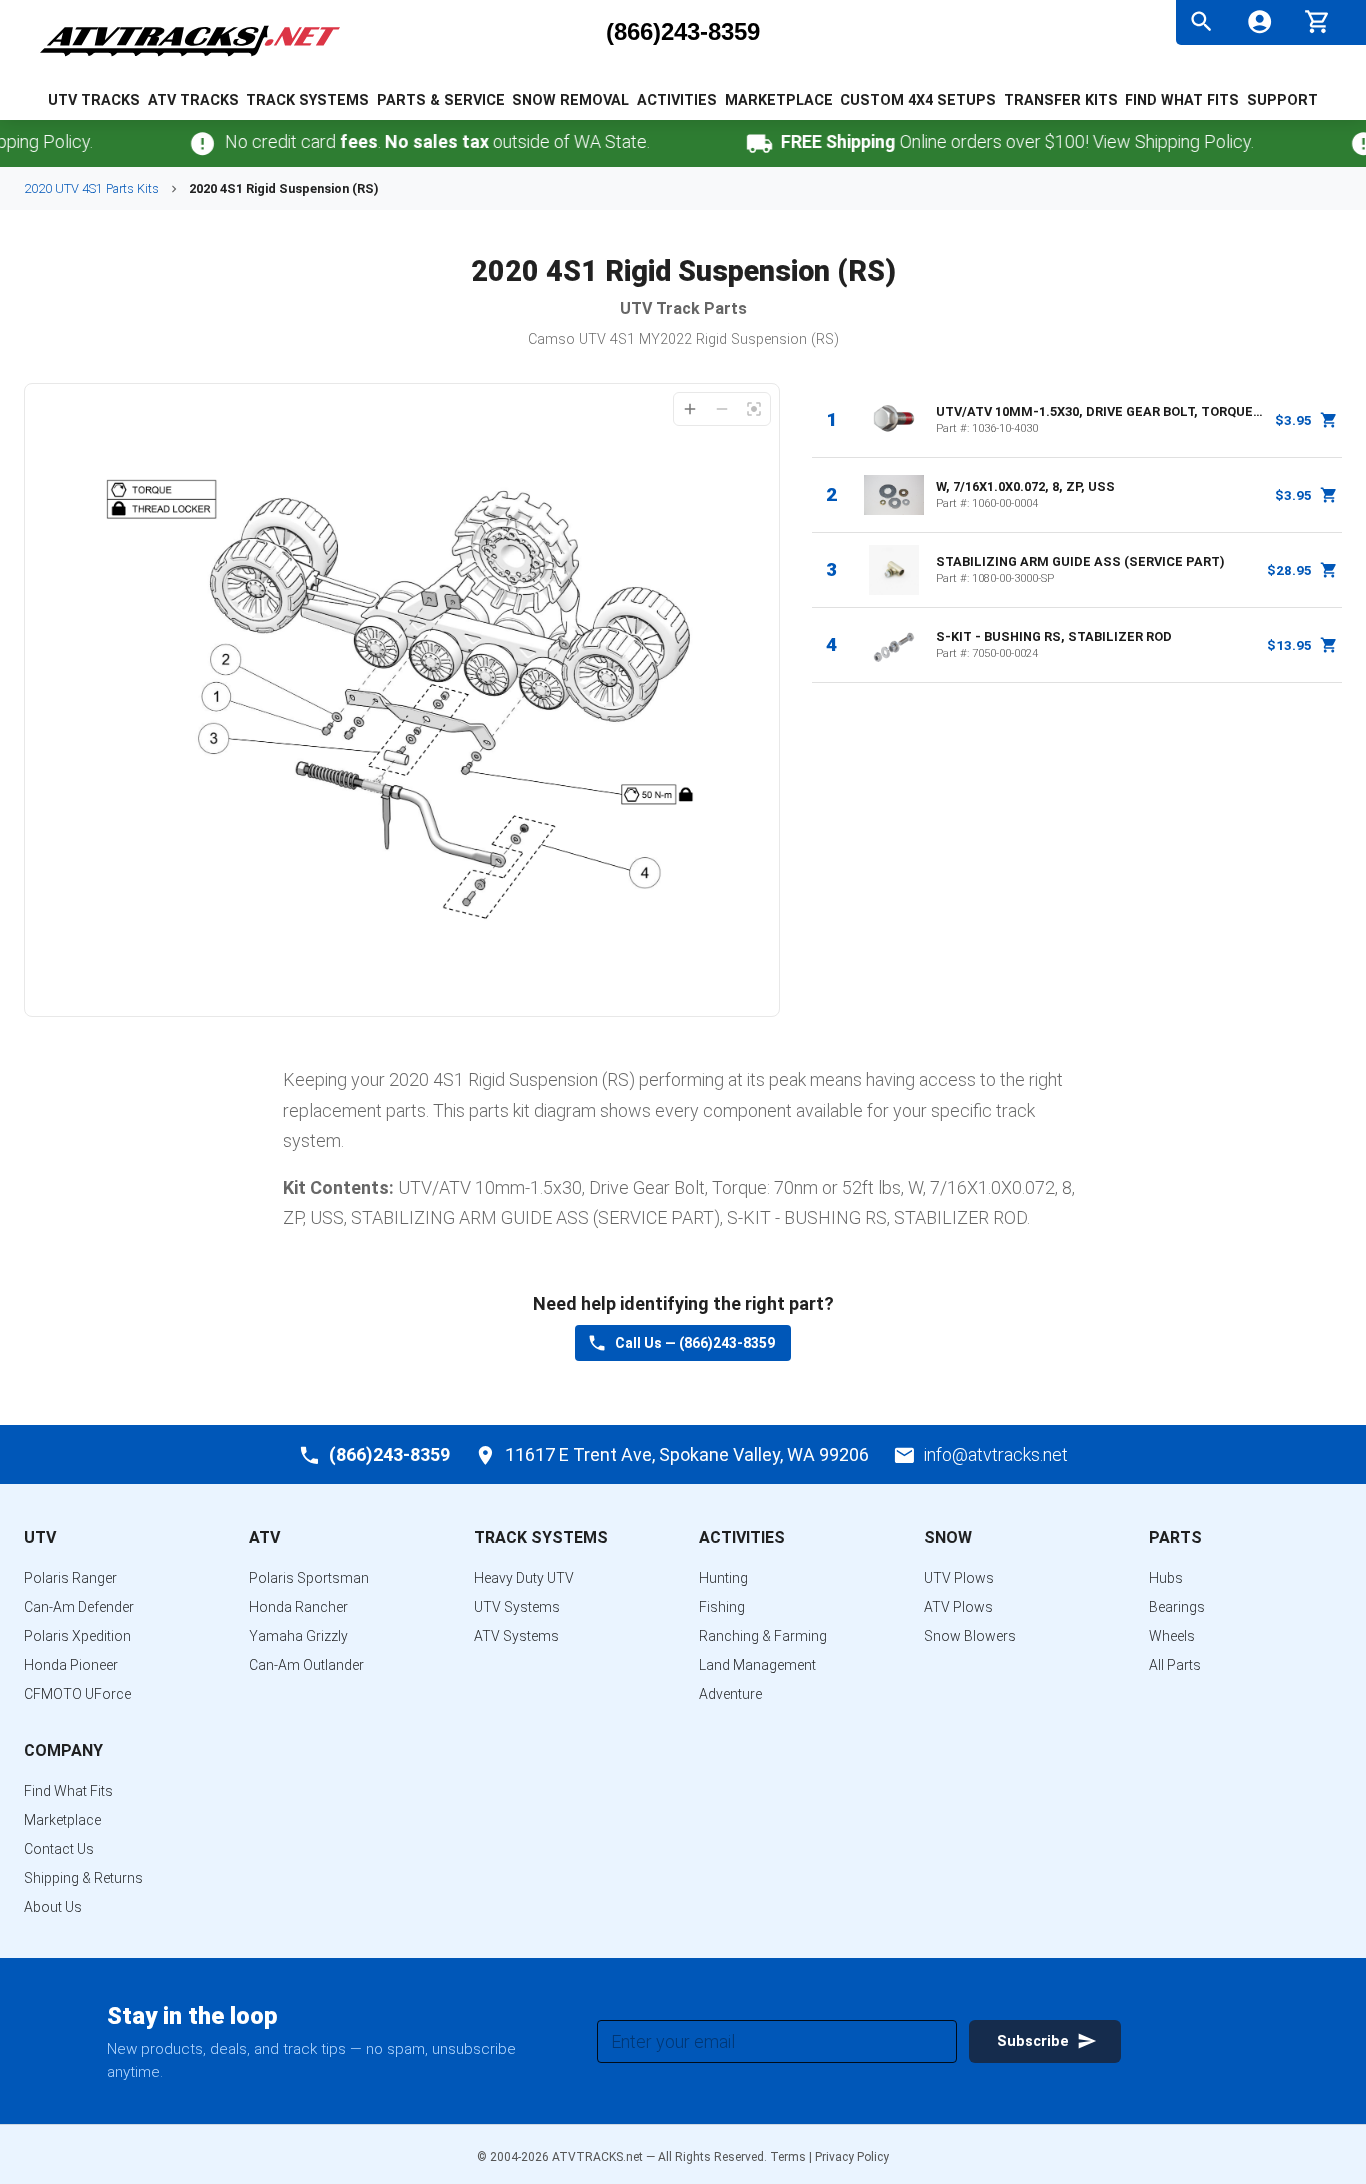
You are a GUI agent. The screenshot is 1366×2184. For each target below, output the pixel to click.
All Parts (1175, 1665)
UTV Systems (517, 1607)
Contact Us (59, 1849)
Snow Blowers (970, 1636)
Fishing (722, 1607)
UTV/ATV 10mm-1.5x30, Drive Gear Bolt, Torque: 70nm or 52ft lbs (1100, 411)
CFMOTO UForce (77, 1694)
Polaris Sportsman (309, 1578)
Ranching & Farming (763, 1636)
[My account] (1259, 21)
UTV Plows (959, 1578)
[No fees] (177, 143)
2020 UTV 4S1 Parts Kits (91, 188)
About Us (53, 1907)
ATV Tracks (193, 100)
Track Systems (307, 100)
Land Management (757, 1665)
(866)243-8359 (683, 32)
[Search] (1201, 21)
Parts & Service (441, 100)
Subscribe (1033, 2041)
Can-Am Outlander (306, 1665)
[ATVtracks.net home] (190, 59)
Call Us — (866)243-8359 (695, 1343)
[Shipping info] (733, 143)
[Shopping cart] (1317, 19)
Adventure (730, 1694)
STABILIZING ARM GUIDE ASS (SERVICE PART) (1080, 561)
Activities (677, 100)
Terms (788, 2157)
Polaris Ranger (70, 1578)
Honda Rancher (298, 1607)
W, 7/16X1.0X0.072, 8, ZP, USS (1025, 486)
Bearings (1177, 1607)
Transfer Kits (1061, 100)
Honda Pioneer (71, 1665)
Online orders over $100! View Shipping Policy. (992, 141)
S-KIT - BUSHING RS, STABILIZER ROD (1054, 636)
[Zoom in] (690, 409)
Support (1282, 100)
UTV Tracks (94, 100)
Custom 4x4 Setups (918, 100)
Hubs (1166, 1578)
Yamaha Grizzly (298, 1636)
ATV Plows (958, 1607)
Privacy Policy (852, 2157)
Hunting (723, 1578)
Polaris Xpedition (77, 1636)
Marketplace (779, 100)
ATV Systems (516, 1636)
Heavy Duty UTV (524, 1578)
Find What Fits (1182, 100)
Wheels (1172, 1636)
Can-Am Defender (79, 1607)
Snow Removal (570, 100)
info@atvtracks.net (996, 1454)
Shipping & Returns (83, 1878)
